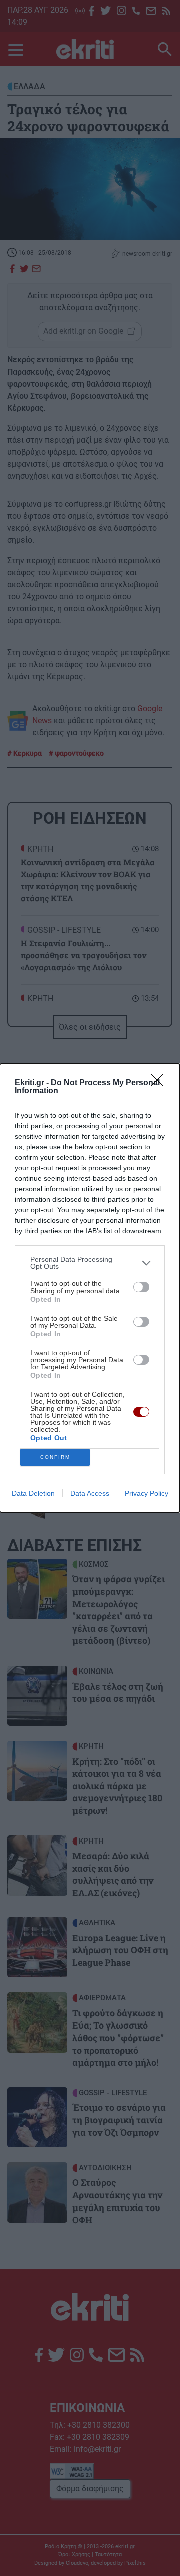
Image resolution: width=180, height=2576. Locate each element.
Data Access (90, 1493)
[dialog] (90, 1288)
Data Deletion (33, 1493)
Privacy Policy (147, 1493)
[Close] (160, 1083)
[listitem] (90, 1263)
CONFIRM (55, 1457)
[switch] (141, 1287)
